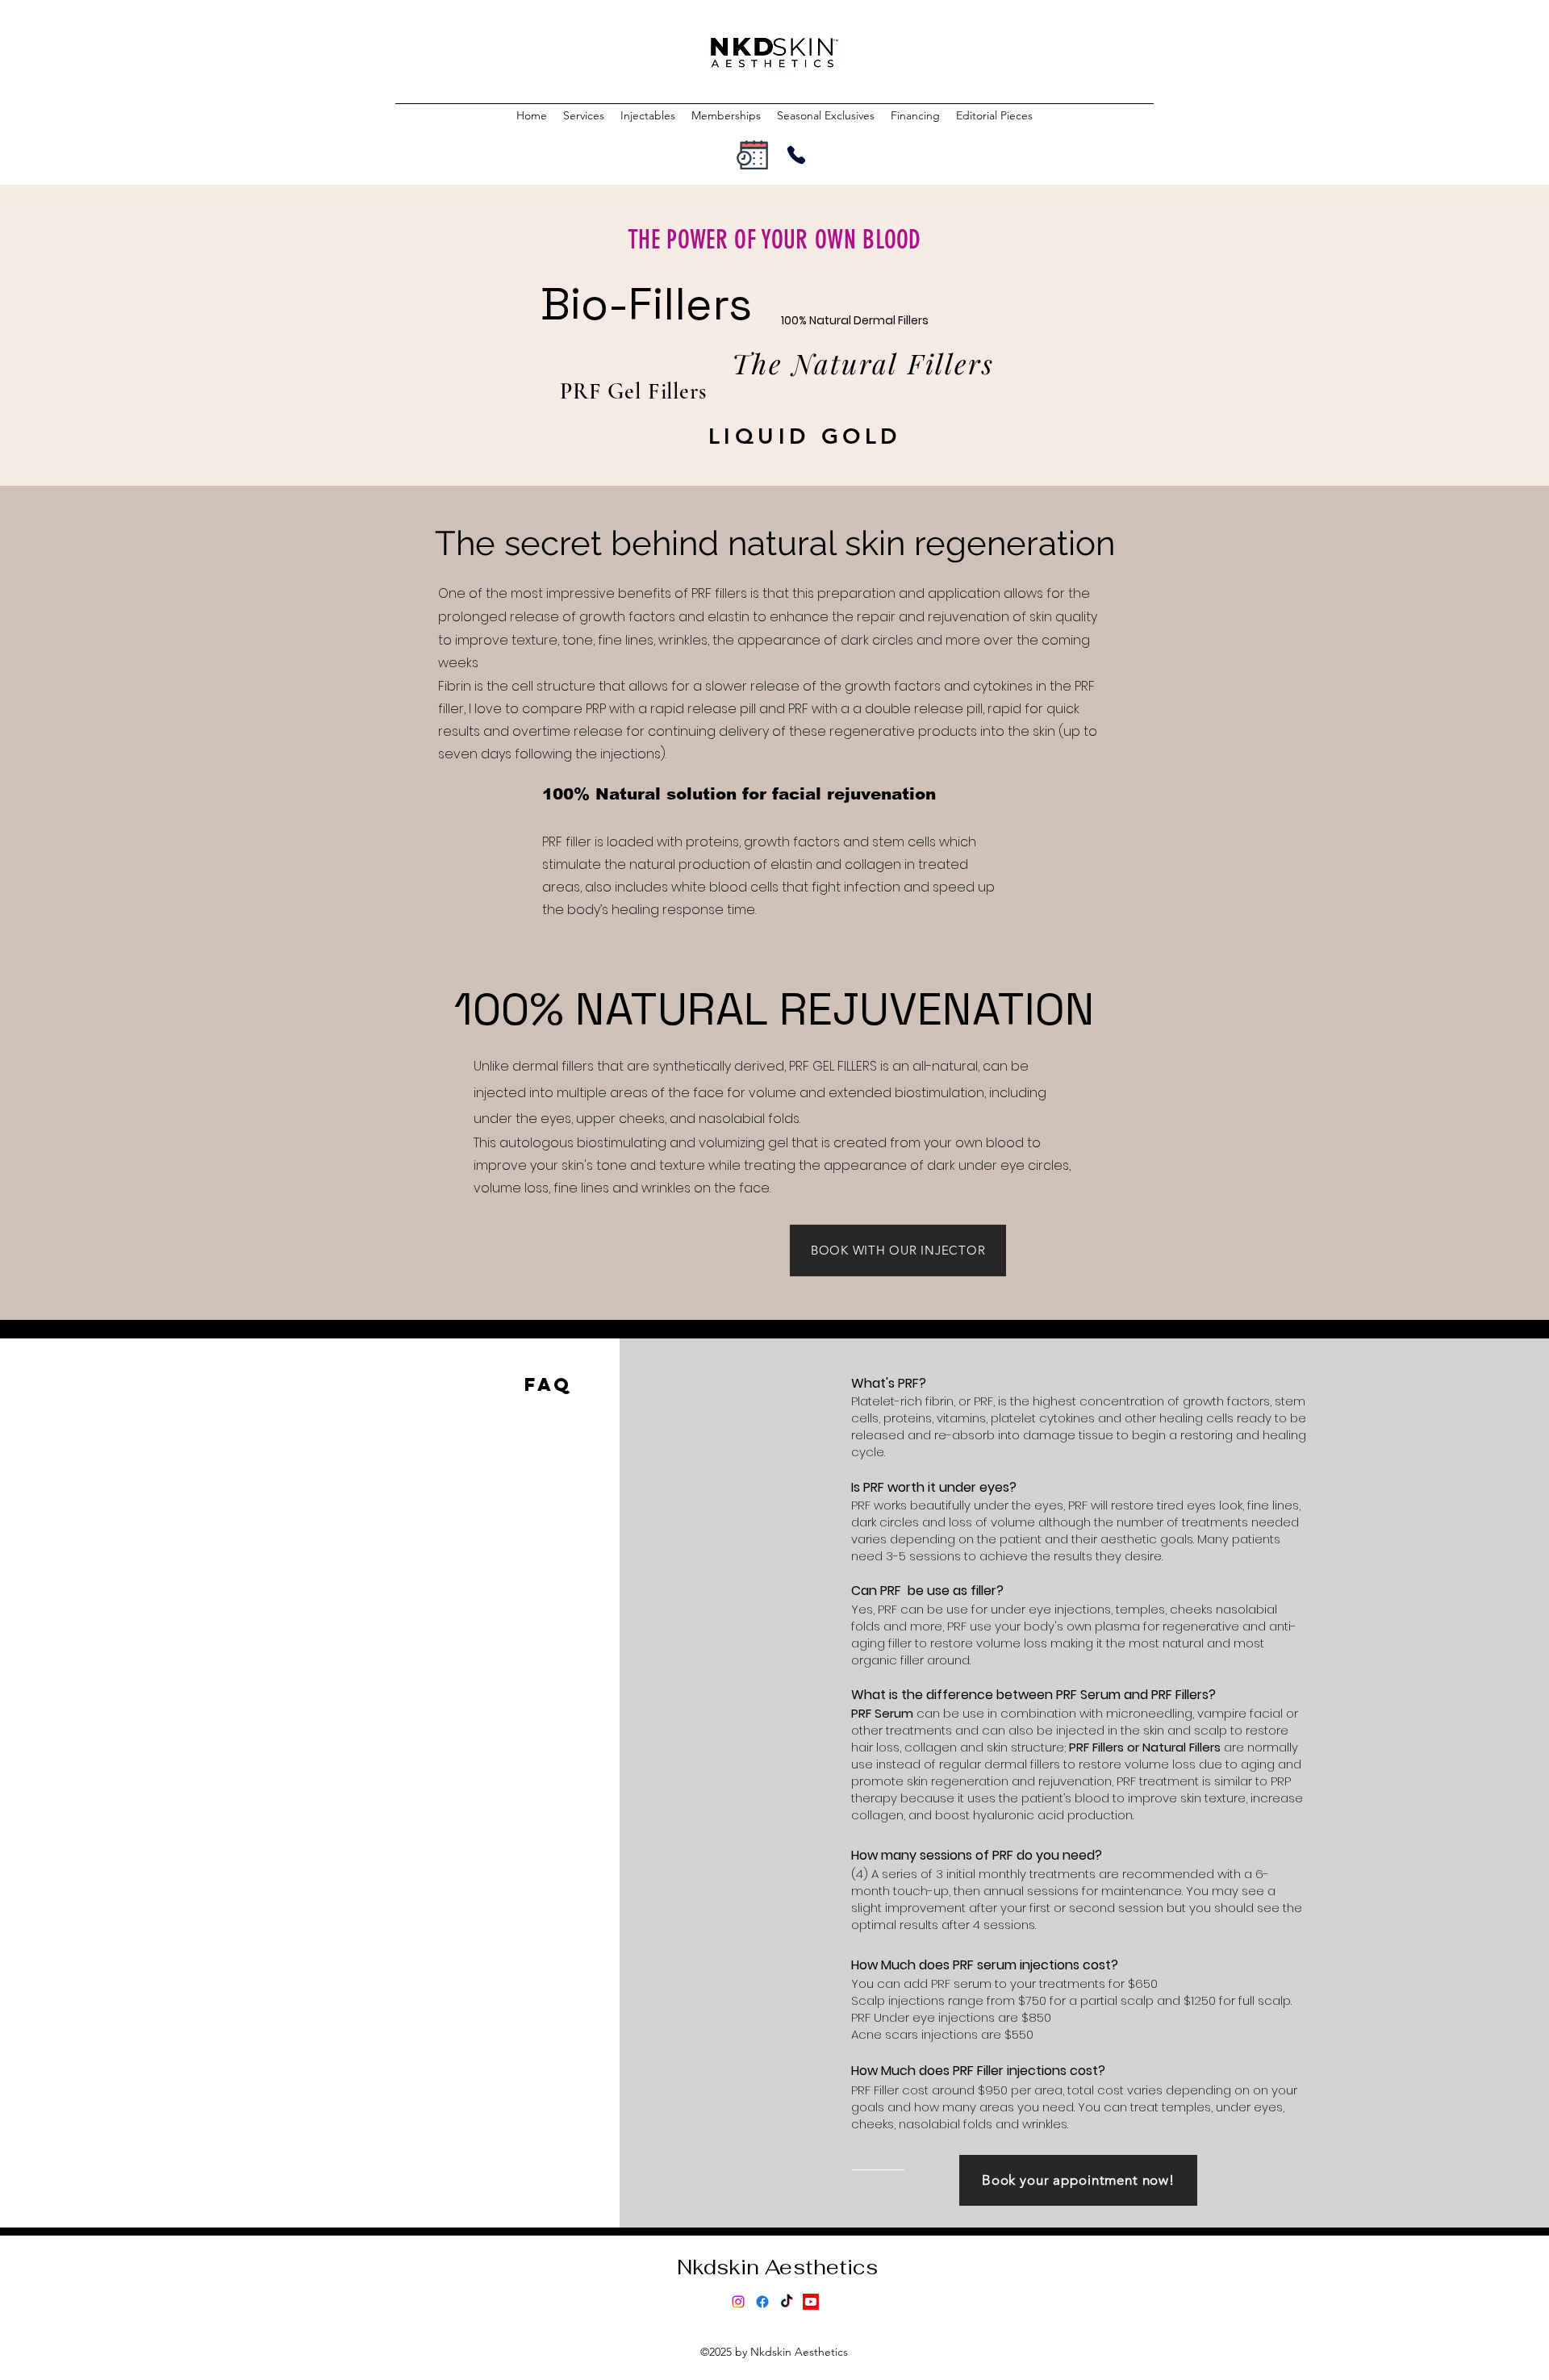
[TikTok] (787, 2302)
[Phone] (796, 155)
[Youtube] (811, 2302)
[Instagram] (738, 2302)
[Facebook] (762, 2302)
